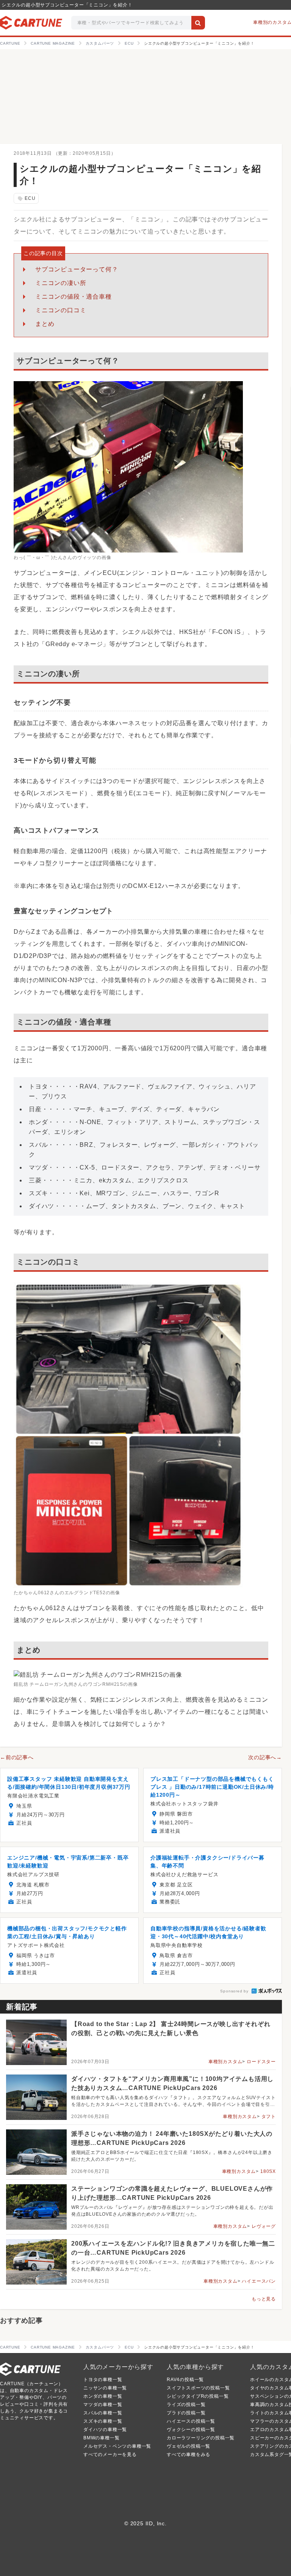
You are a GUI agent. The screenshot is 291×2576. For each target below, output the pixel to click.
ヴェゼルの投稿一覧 (189, 2446)
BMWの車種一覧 (101, 2438)
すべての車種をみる (189, 2455)
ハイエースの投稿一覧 (191, 2421)
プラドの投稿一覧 (186, 2413)
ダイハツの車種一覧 (105, 2430)
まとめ (45, 324)
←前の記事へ (17, 1757)
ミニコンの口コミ (61, 310)
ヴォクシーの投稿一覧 (191, 2430)
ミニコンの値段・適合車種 (74, 297)
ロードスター (261, 2062)
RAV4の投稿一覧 (185, 2380)
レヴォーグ (264, 2226)
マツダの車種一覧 (103, 2405)
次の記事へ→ (265, 1757)
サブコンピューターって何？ (77, 269)
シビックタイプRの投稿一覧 (198, 2396)
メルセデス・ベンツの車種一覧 (117, 2446)
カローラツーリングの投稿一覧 (201, 2438)
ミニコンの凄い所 (61, 283)
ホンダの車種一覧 (103, 2396)
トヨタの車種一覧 (103, 2380)
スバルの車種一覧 (103, 2413)
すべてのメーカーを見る (110, 2455)
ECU (26, 199)
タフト (269, 2117)
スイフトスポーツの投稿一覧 (198, 2388)
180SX (268, 2171)
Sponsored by (234, 1991)
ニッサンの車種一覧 (105, 2388)
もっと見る (264, 2299)
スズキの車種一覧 (103, 2421)
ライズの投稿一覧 (186, 2405)
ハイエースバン (259, 2281)
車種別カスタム (225, 2062)
